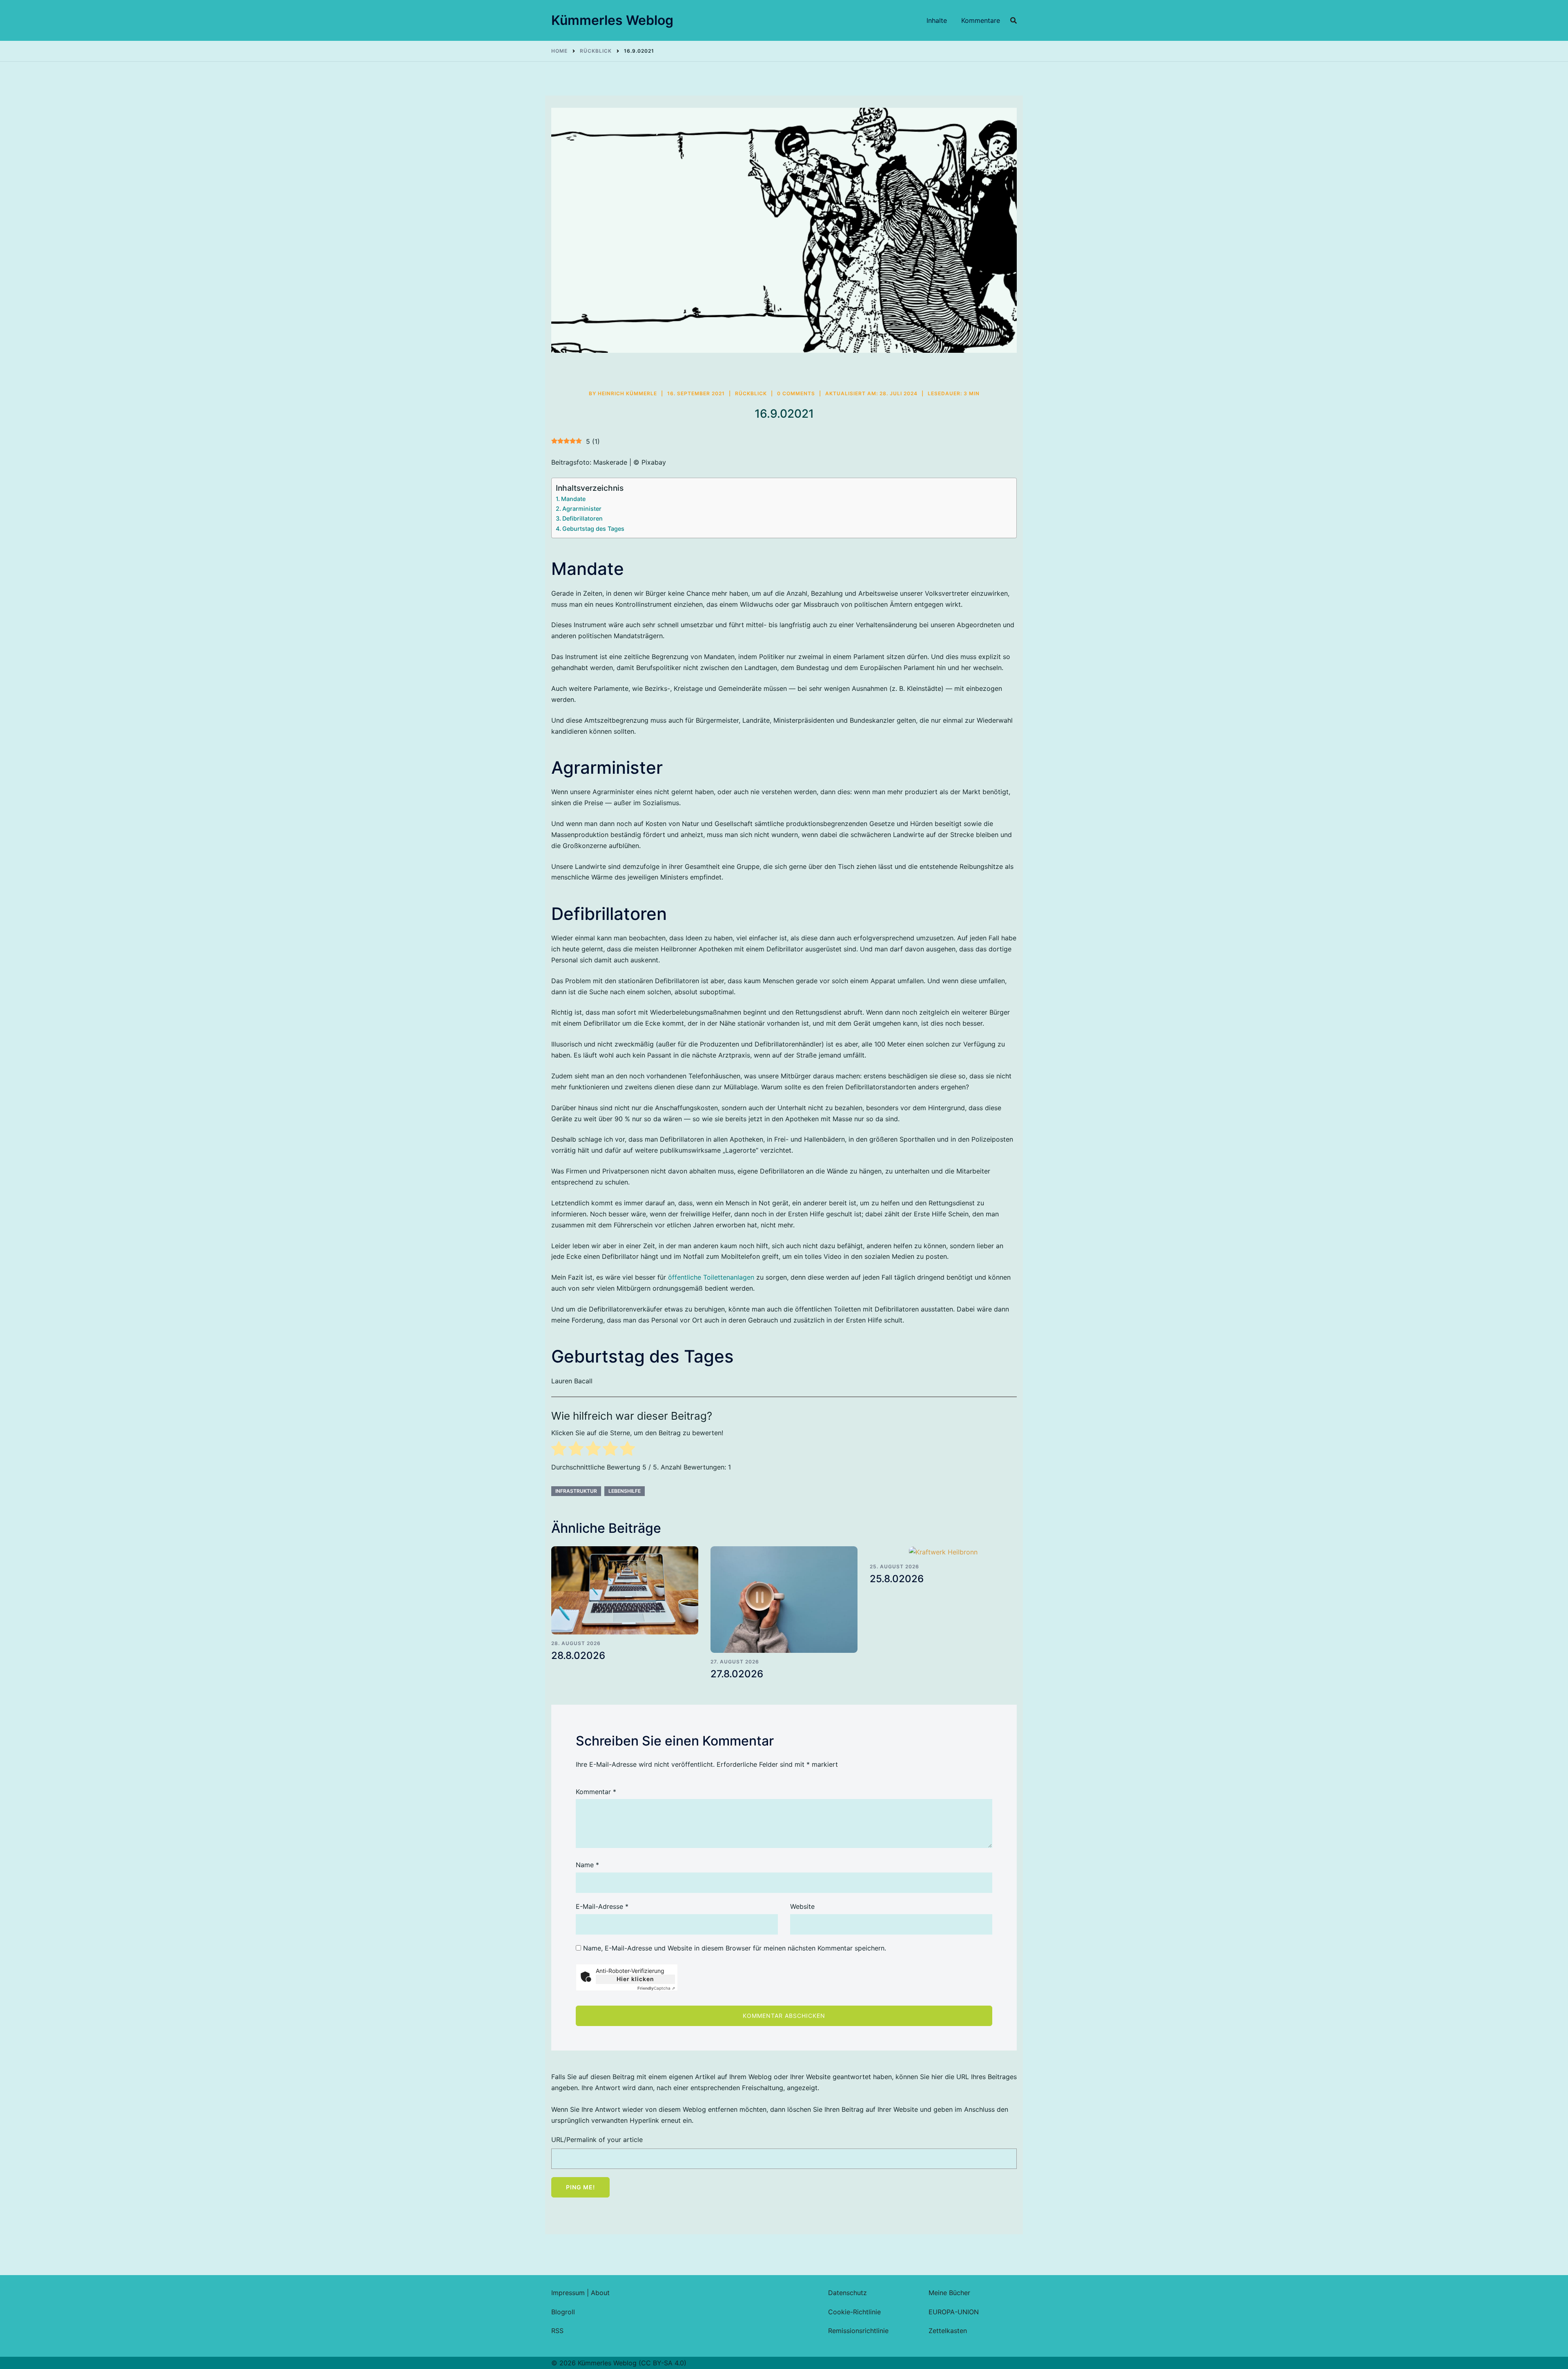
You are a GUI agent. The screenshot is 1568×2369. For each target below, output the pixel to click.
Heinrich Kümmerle (627, 393)
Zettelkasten (948, 2331)
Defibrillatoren (582, 518)
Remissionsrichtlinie (858, 2331)
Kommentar (596, 1792)
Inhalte (937, 20)
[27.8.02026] (784, 1600)
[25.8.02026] (943, 1552)
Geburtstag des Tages (593, 529)
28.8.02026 (578, 1655)
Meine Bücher (949, 2293)
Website (802, 1906)
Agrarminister (582, 509)
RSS (557, 2331)
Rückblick (751, 393)
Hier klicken (635, 1979)
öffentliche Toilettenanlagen (711, 1277)
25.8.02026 (897, 1579)
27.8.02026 (737, 1674)
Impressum (568, 2293)
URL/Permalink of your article (597, 2140)
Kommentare (981, 20)
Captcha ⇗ (656, 1988)
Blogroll (563, 2312)
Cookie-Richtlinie (854, 2312)
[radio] (559, 1450)
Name (587, 1865)
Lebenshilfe (625, 1491)
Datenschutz (847, 2293)
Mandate (573, 499)
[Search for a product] (1013, 20)
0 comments (796, 393)
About (600, 2293)
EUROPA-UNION (954, 2312)
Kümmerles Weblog (612, 20)
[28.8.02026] (625, 1590)
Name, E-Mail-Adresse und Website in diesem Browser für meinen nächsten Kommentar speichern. (735, 1948)
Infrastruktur (576, 1491)
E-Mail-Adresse (602, 1906)
